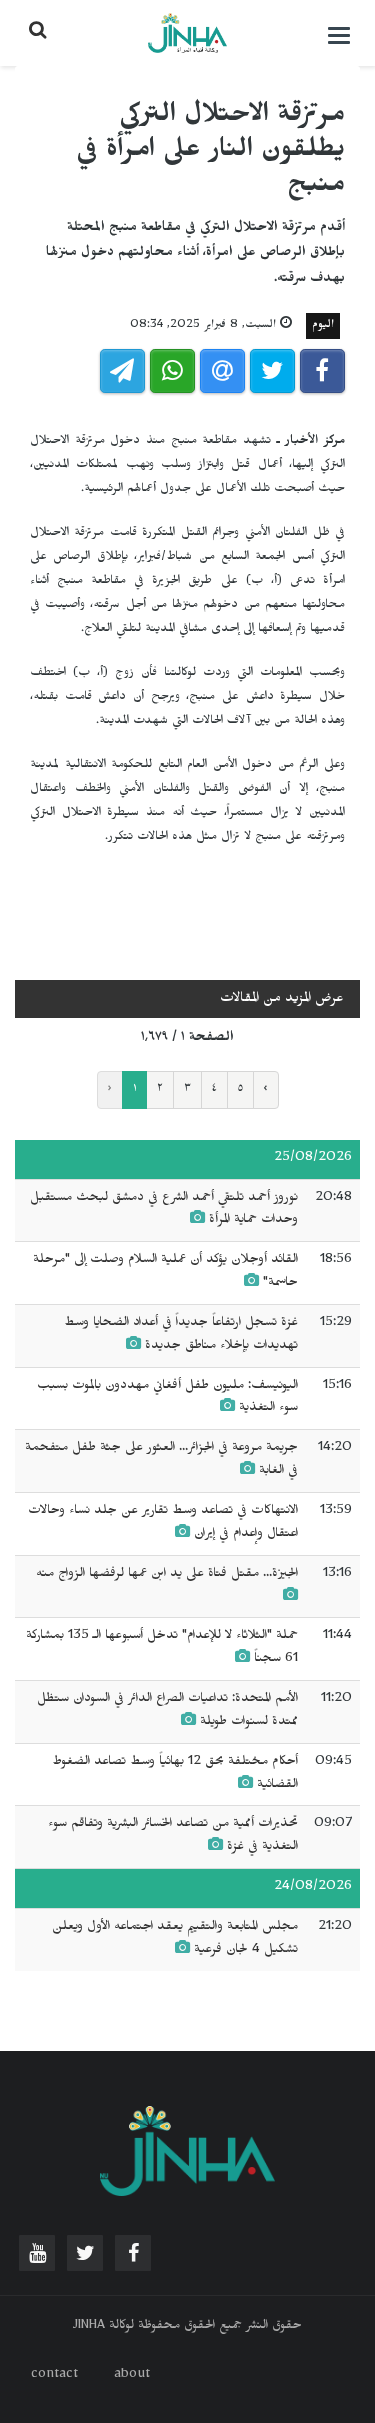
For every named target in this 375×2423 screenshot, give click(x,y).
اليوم (323, 326)
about (132, 2376)
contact (54, 2376)
